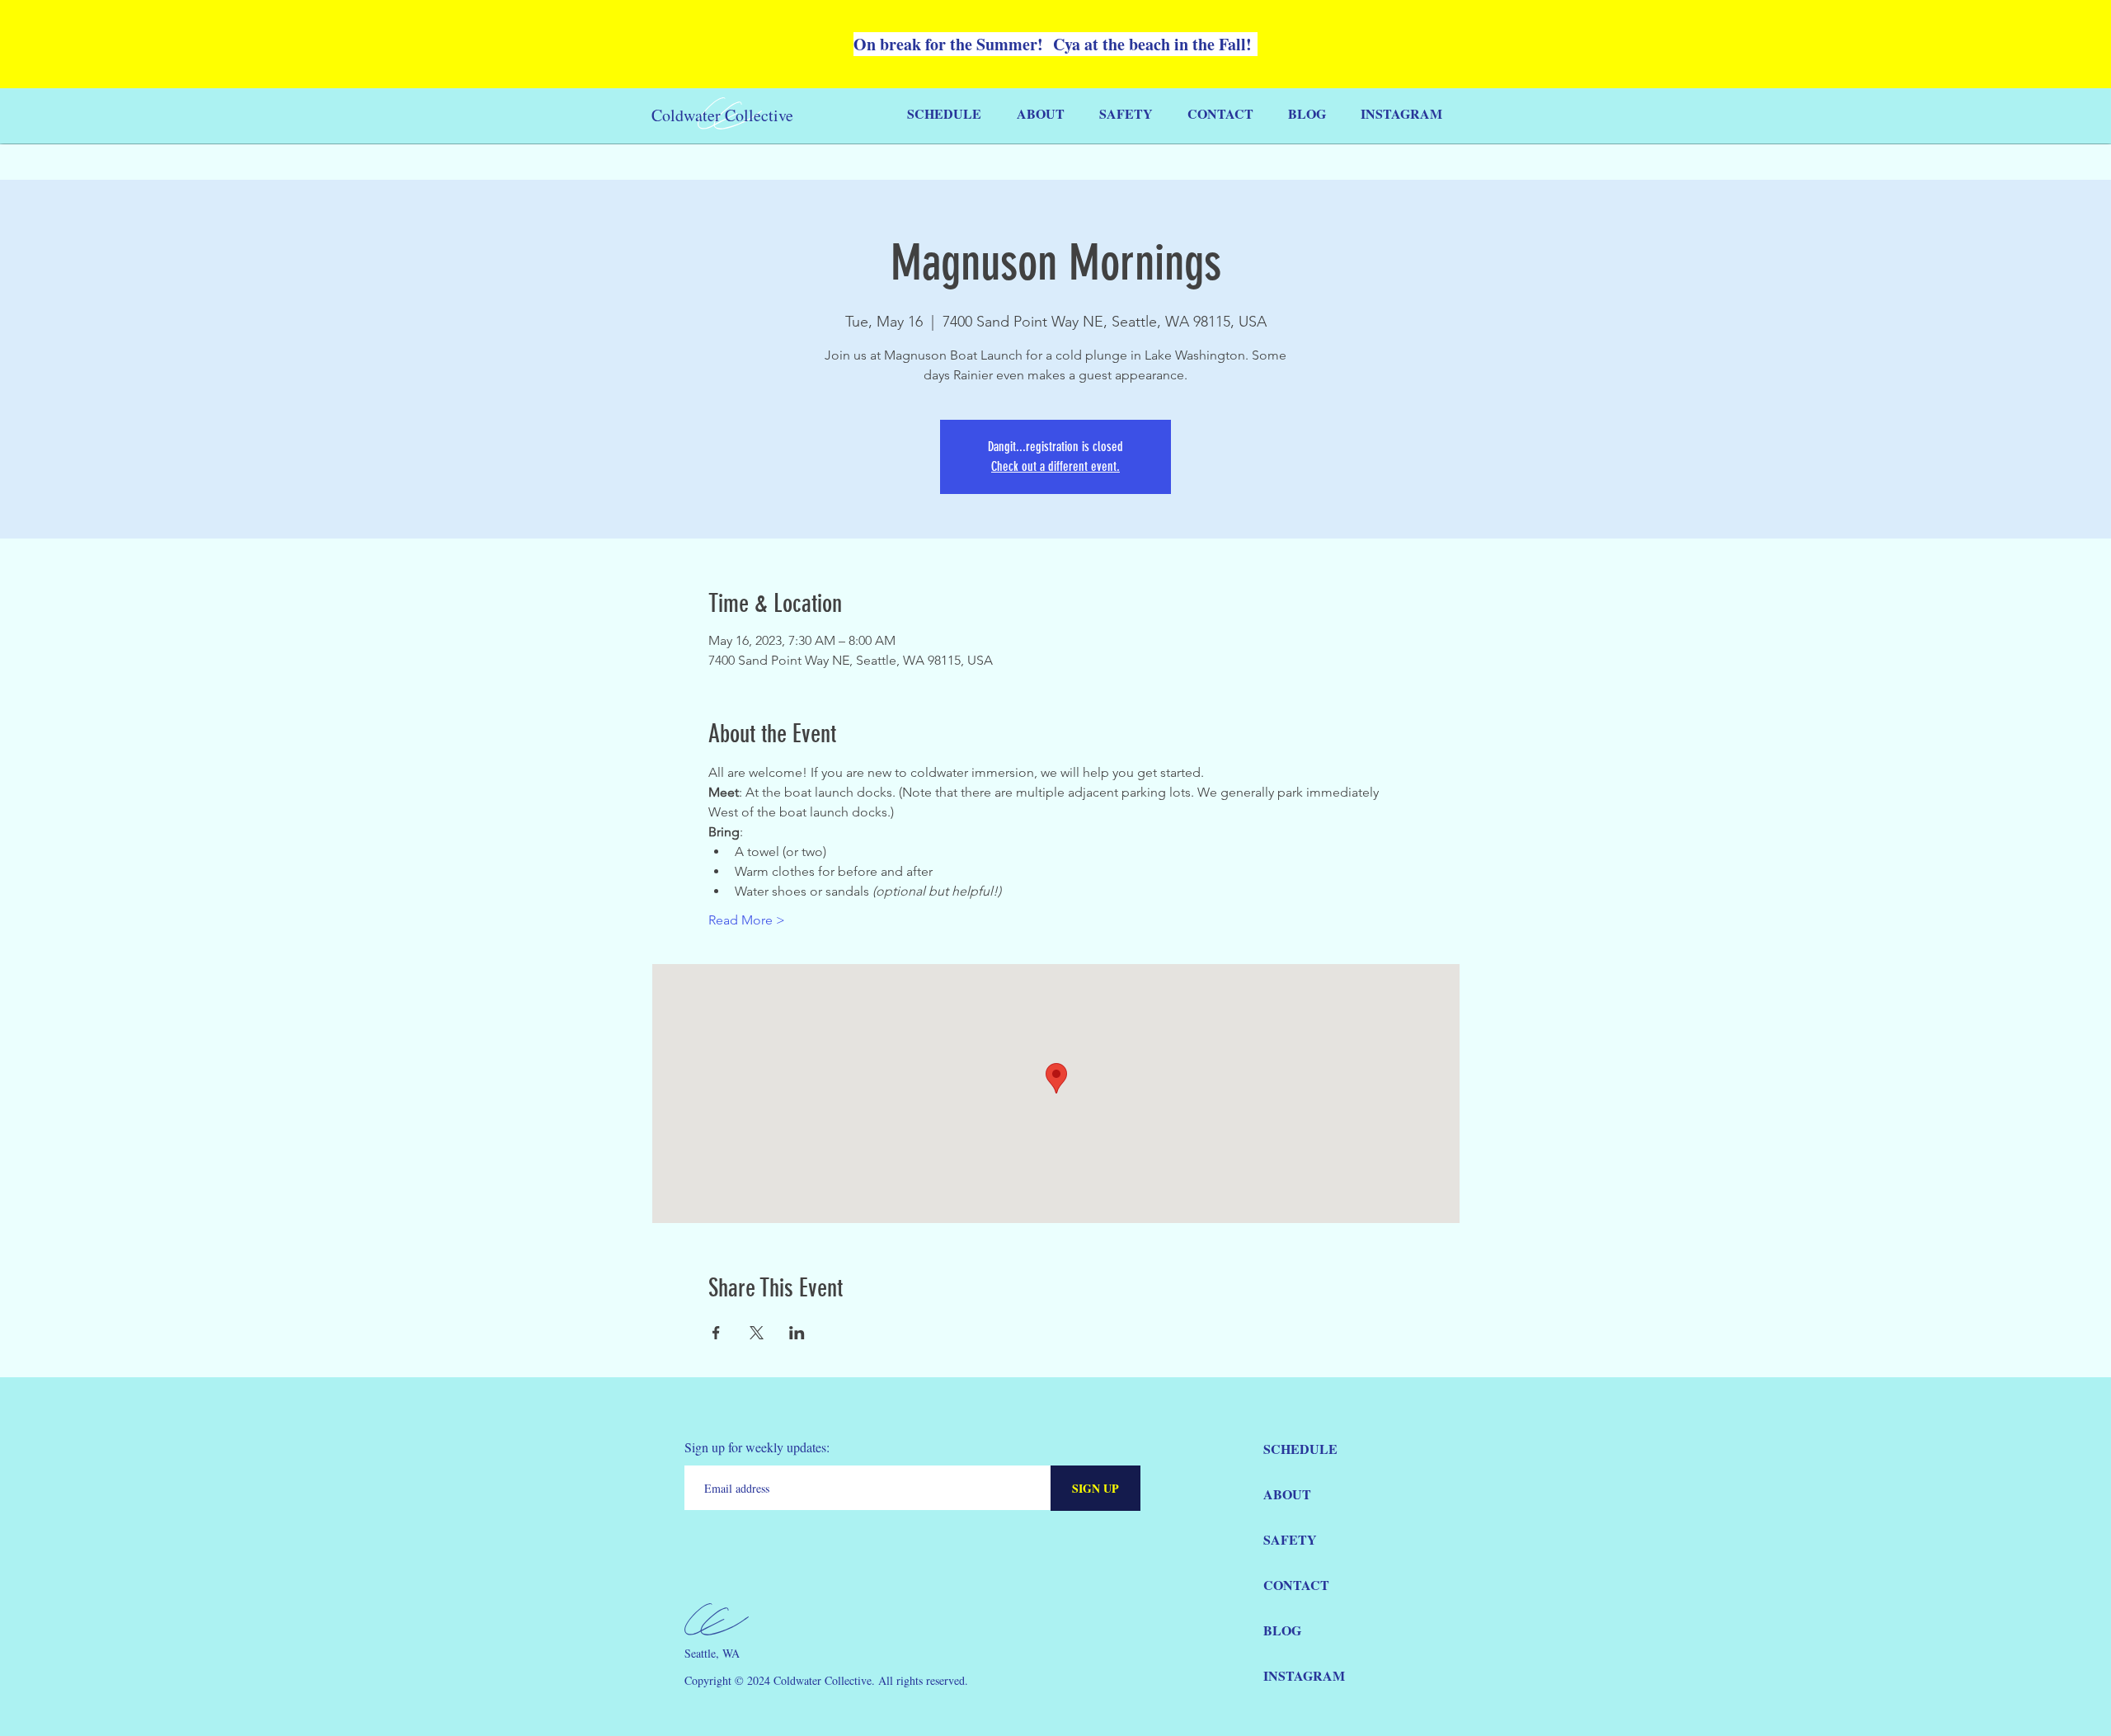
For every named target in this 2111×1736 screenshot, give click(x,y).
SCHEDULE (1300, 1449)
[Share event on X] (757, 1333)
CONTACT (1296, 1585)
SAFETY (1290, 1539)
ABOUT (1287, 1494)
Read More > (747, 920)
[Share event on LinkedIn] (797, 1333)
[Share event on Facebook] (716, 1333)
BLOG (1282, 1630)
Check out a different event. (1055, 466)
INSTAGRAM (1304, 1675)
